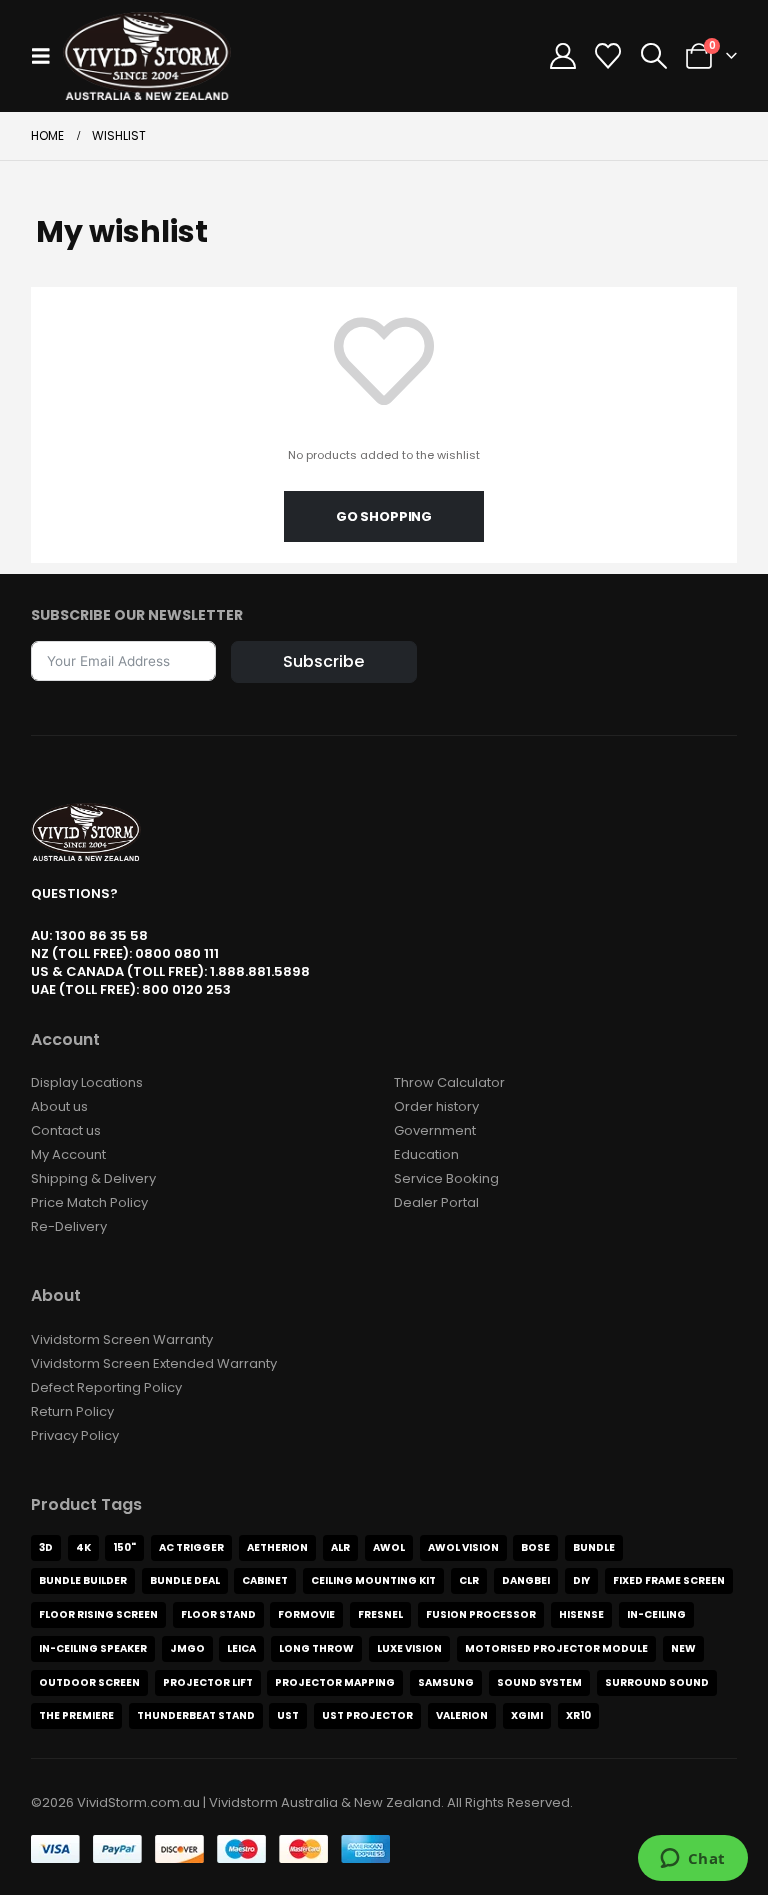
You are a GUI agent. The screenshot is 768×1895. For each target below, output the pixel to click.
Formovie (306, 1614)
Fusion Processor (481, 1614)
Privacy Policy (75, 1435)
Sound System (539, 1682)
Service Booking (446, 1178)
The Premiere (76, 1715)
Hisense (581, 1614)
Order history (436, 1106)
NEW (683, 1648)
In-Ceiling (656, 1614)
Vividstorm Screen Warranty (122, 1339)
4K (83, 1547)
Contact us (66, 1130)
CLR (469, 1580)
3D (46, 1547)
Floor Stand (218, 1614)
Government (435, 1130)
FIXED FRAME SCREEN (669, 1580)
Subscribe (323, 661)
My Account (68, 1154)
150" (124, 1547)
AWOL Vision (463, 1547)
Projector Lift (208, 1682)
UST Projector (367, 1715)
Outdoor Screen (89, 1682)
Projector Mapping (335, 1682)
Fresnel (380, 1614)
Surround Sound (657, 1682)
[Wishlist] (608, 56)
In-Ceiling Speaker (93, 1648)
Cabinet (265, 1580)
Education (426, 1154)
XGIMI (527, 1715)
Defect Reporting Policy (106, 1387)
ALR (340, 1547)
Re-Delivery (69, 1226)
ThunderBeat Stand (196, 1715)
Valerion (462, 1715)
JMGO (187, 1648)
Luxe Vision (409, 1648)
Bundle (594, 1547)
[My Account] (563, 56)
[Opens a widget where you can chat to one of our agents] (692, 1860)
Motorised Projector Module (556, 1648)
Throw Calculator (449, 1082)
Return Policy (72, 1411)
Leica (241, 1648)
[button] (47, 56)
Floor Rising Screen (98, 1614)
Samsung (446, 1682)
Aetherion (277, 1547)
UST (288, 1715)
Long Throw (316, 1648)
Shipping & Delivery (93, 1178)
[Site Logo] (147, 56)
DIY (581, 1580)
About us (59, 1106)
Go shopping (384, 516)
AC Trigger (191, 1547)
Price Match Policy (89, 1202)
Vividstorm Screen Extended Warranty (154, 1363)
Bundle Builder (83, 1580)
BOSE (535, 1547)
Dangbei (526, 1580)
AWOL (389, 1547)
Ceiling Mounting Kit (373, 1580)
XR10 (578, 1715)
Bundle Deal (185, 1580)
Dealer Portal (436, 1202)
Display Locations (87, 1082)
